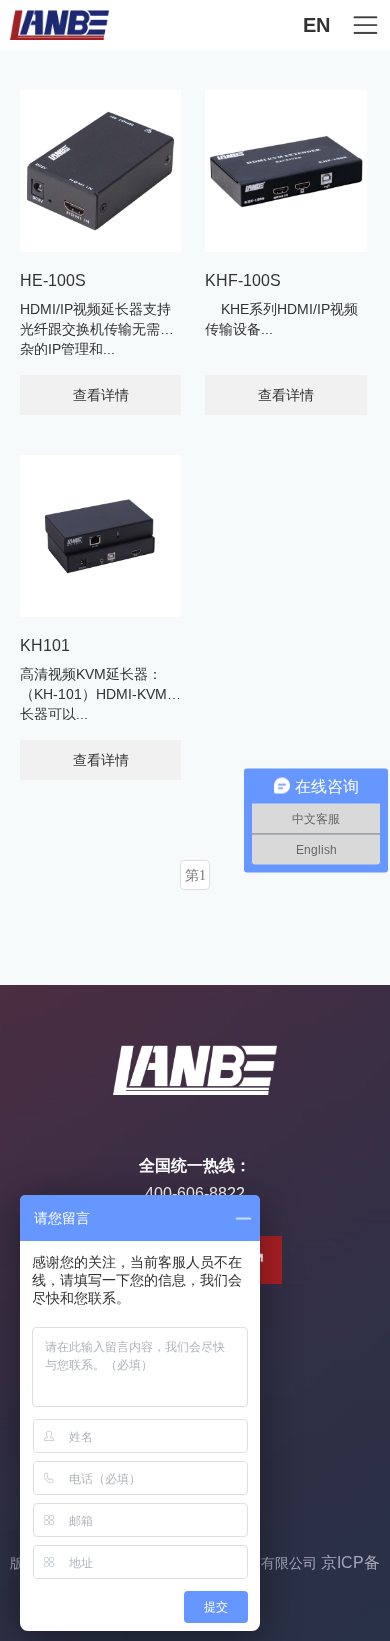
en (316, 25)
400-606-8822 (195, 1193)
